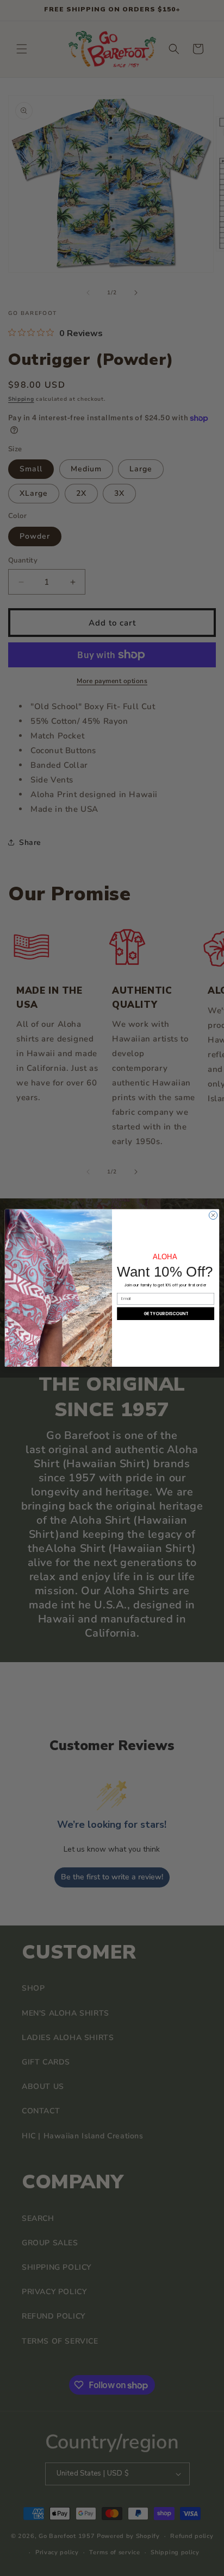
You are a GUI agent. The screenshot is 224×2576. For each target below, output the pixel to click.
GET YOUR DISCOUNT (166, 1314)
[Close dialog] (213, 1216)
